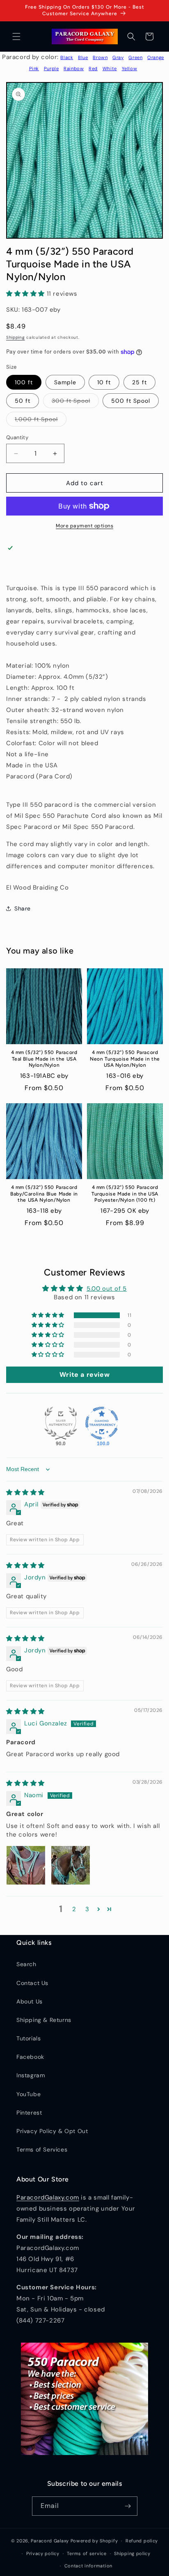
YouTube (29, 2094)
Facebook (30, 2057)
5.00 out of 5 (107, 1289)
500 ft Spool (131, 401)
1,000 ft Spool (41, 421)
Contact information (88, 2566)
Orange (156, 57)
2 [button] (74, 1909)
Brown (100, 57)
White (110, 68)
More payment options (84, 526)
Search (26, 1964)
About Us (30, 2001)
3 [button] (87, 1909)
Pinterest (29, 2113)
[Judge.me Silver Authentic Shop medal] (61, 1423)
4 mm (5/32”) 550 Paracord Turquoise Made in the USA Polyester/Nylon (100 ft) (125, 1194)
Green (135, 57)
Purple (51, 68)
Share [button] (23, 908)
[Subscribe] (128, 2506)
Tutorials (29, 2038)
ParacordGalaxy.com (48, 2197)
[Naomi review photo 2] (71, 1865)
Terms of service (87, 2553)
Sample (65, 382)
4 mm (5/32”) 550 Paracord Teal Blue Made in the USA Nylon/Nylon (44, 1059)
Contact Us (32, 1983)
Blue (83, 57)
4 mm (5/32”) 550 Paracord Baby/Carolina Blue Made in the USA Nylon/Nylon (44, 1194)
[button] (16, 37)
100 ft (24, 382)
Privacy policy (43, 2553)
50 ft (23, 401)
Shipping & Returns (44, 2020)
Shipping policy (132, 2553)
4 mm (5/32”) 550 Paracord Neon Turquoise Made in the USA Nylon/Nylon (125, 1059)
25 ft (139, 382)
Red (93, 68)
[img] (25, 1492)
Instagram (31, 2075)
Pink (34, 68)
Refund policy (142, 2541)
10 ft (104, 382)
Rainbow (74, 68)
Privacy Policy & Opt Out (52, 2131)
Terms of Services (42, 2149)
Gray (118, 57)
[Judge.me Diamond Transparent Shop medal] (102, 1423)
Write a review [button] (84, 1375)
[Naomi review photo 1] (26, 1865)
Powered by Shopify (94, 2541)
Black (67, 57)
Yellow (130, 68)
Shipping (16, 337)
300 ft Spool (75, 402)
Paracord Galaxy (50, 2541)
